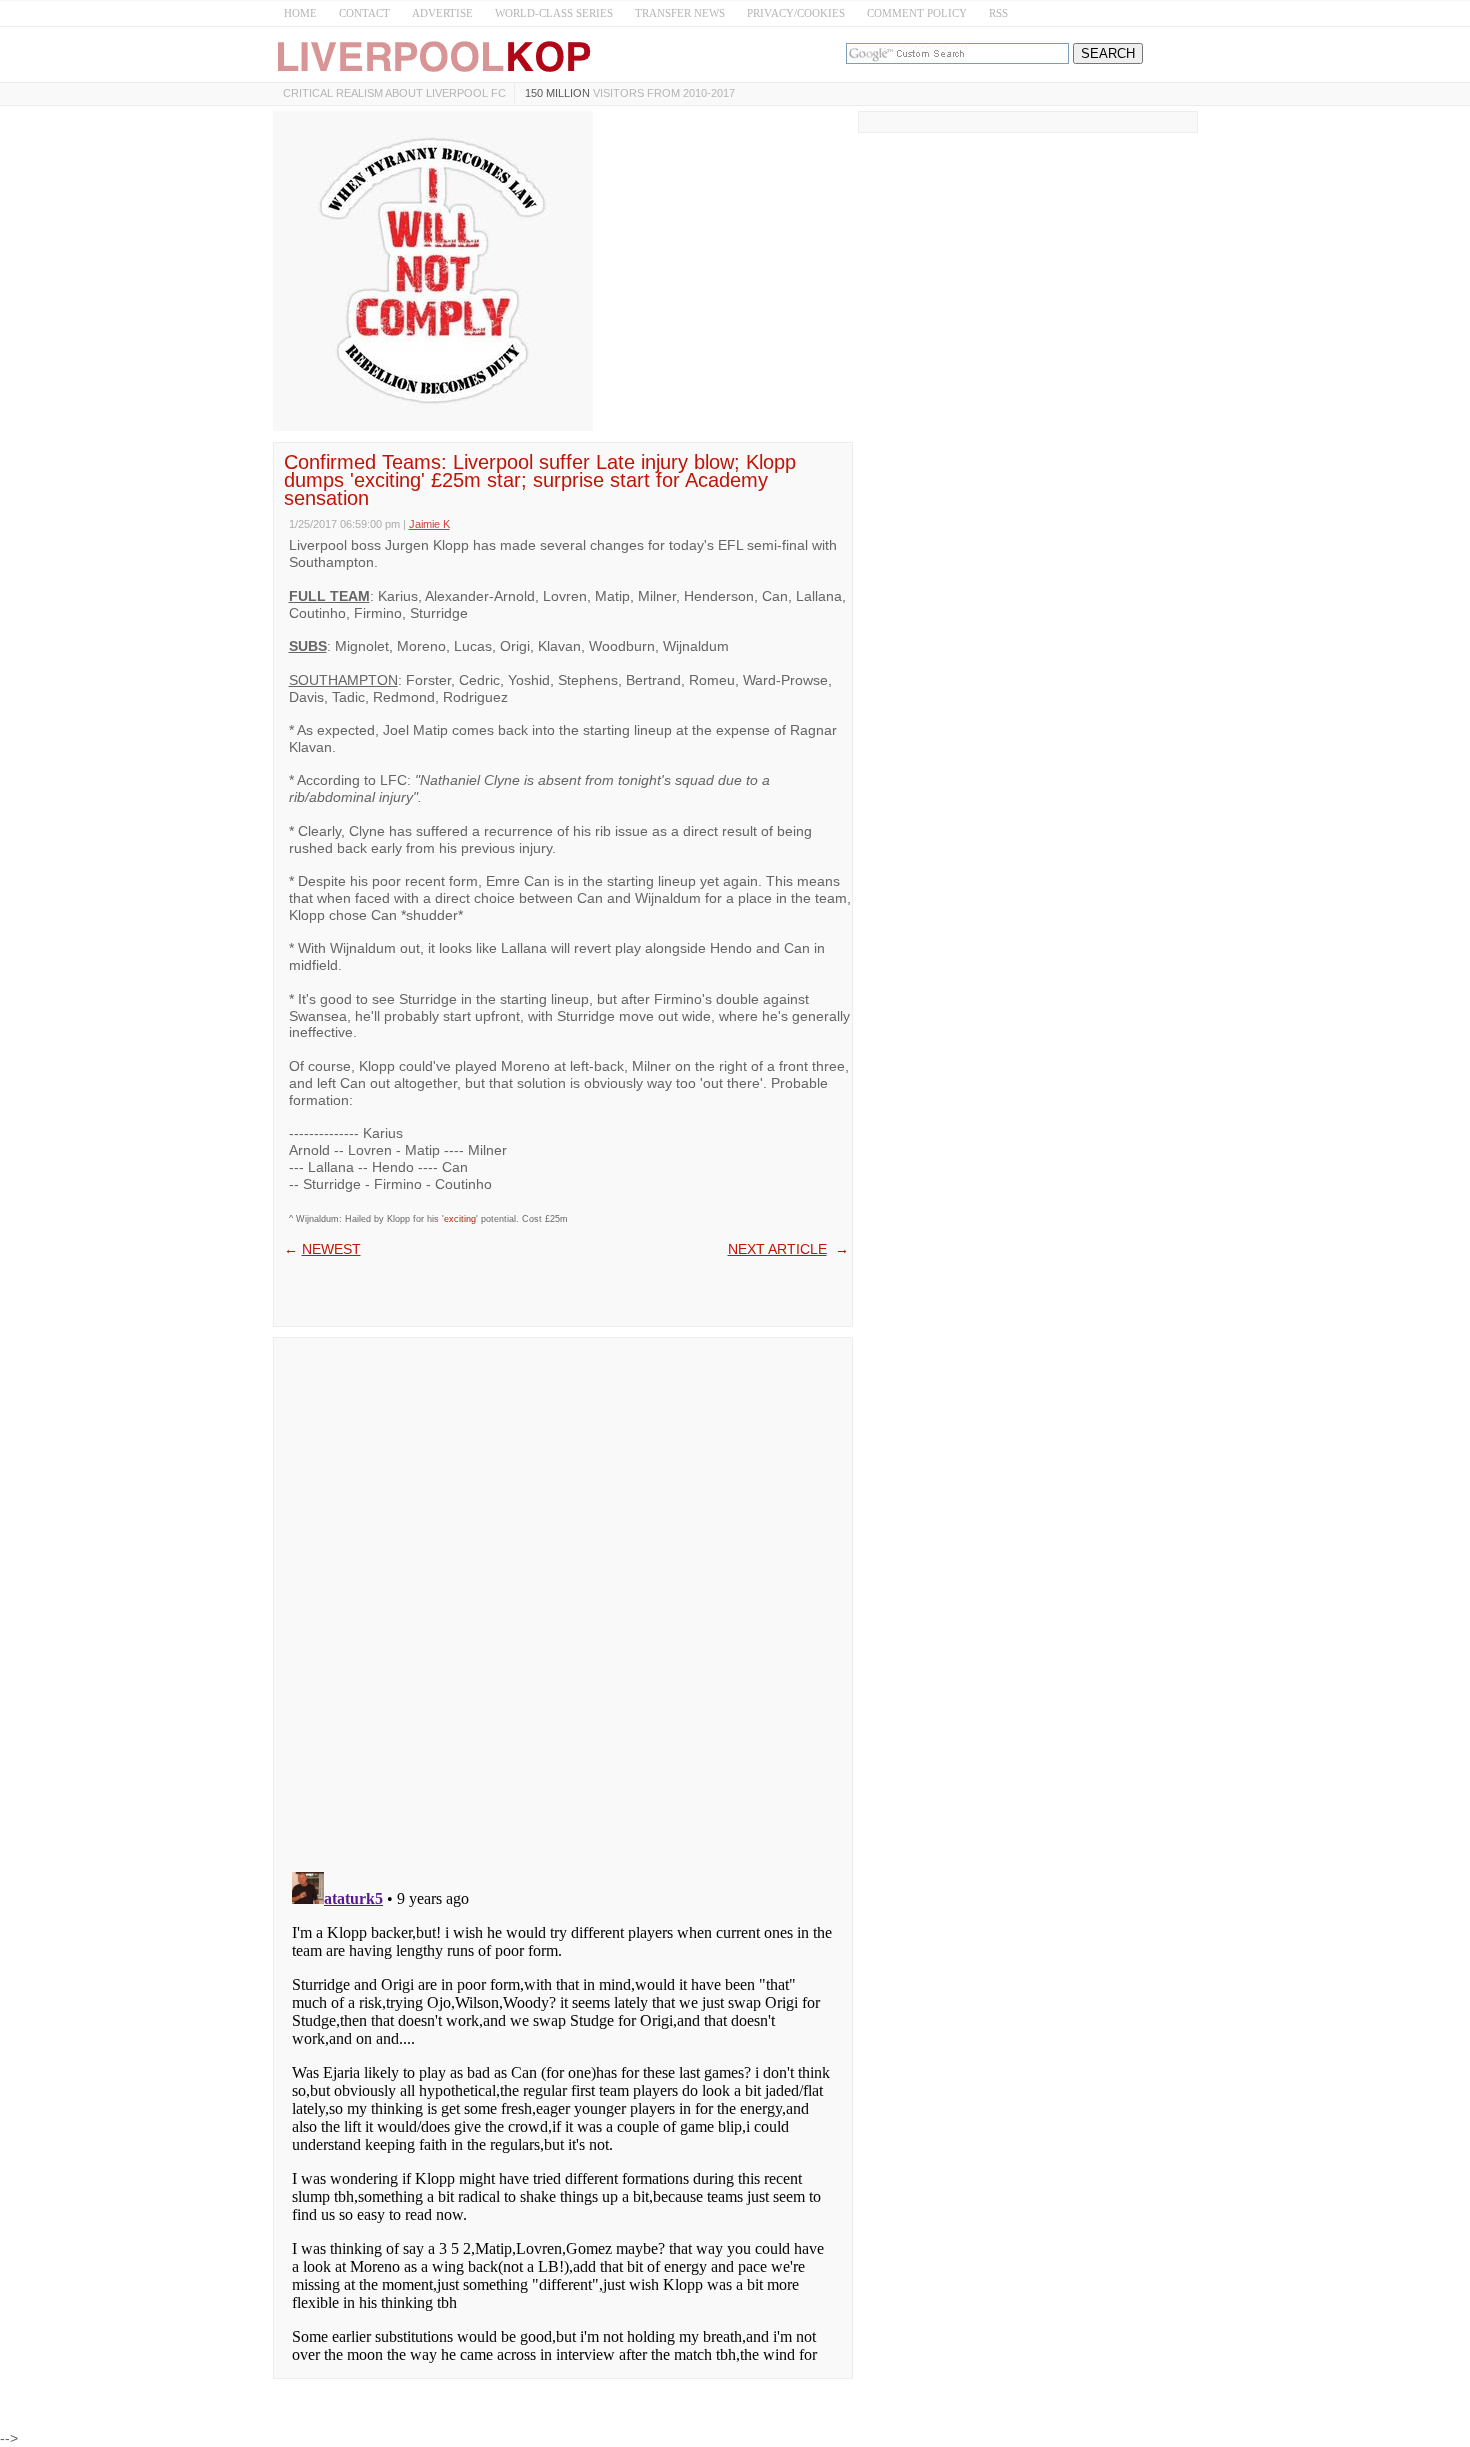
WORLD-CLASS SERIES (554, 13)
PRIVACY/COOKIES (796, 13)
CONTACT (364, 13)
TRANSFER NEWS (680, 13)
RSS (998, 13)
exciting (460, 1219)
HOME (300, 13)
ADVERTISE (442, 13)
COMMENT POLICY (917, 13)
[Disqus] (563, 1598)
